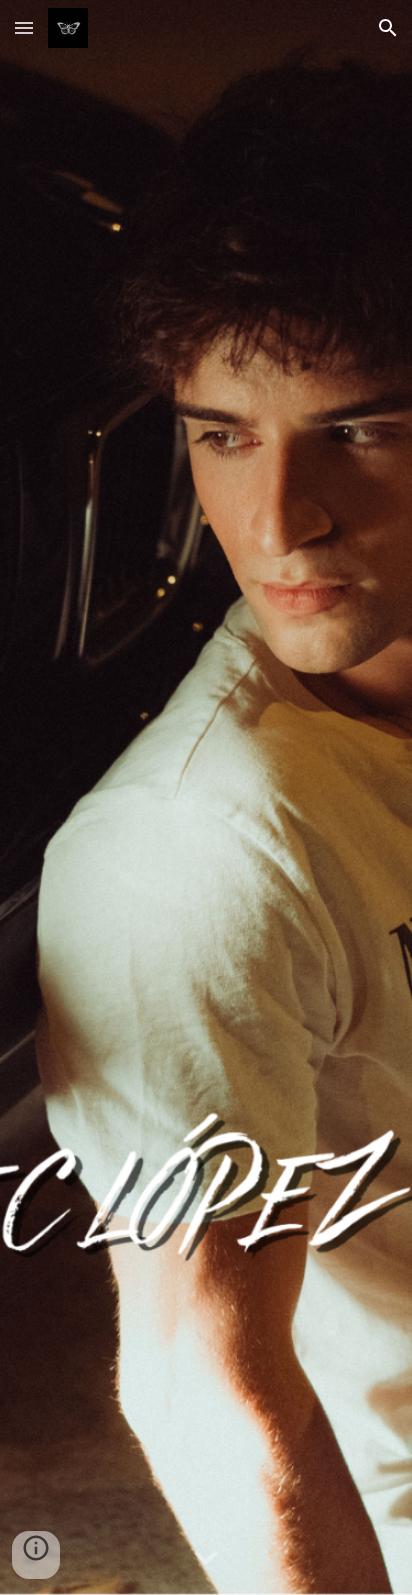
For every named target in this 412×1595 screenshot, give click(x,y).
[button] (24, 27)
